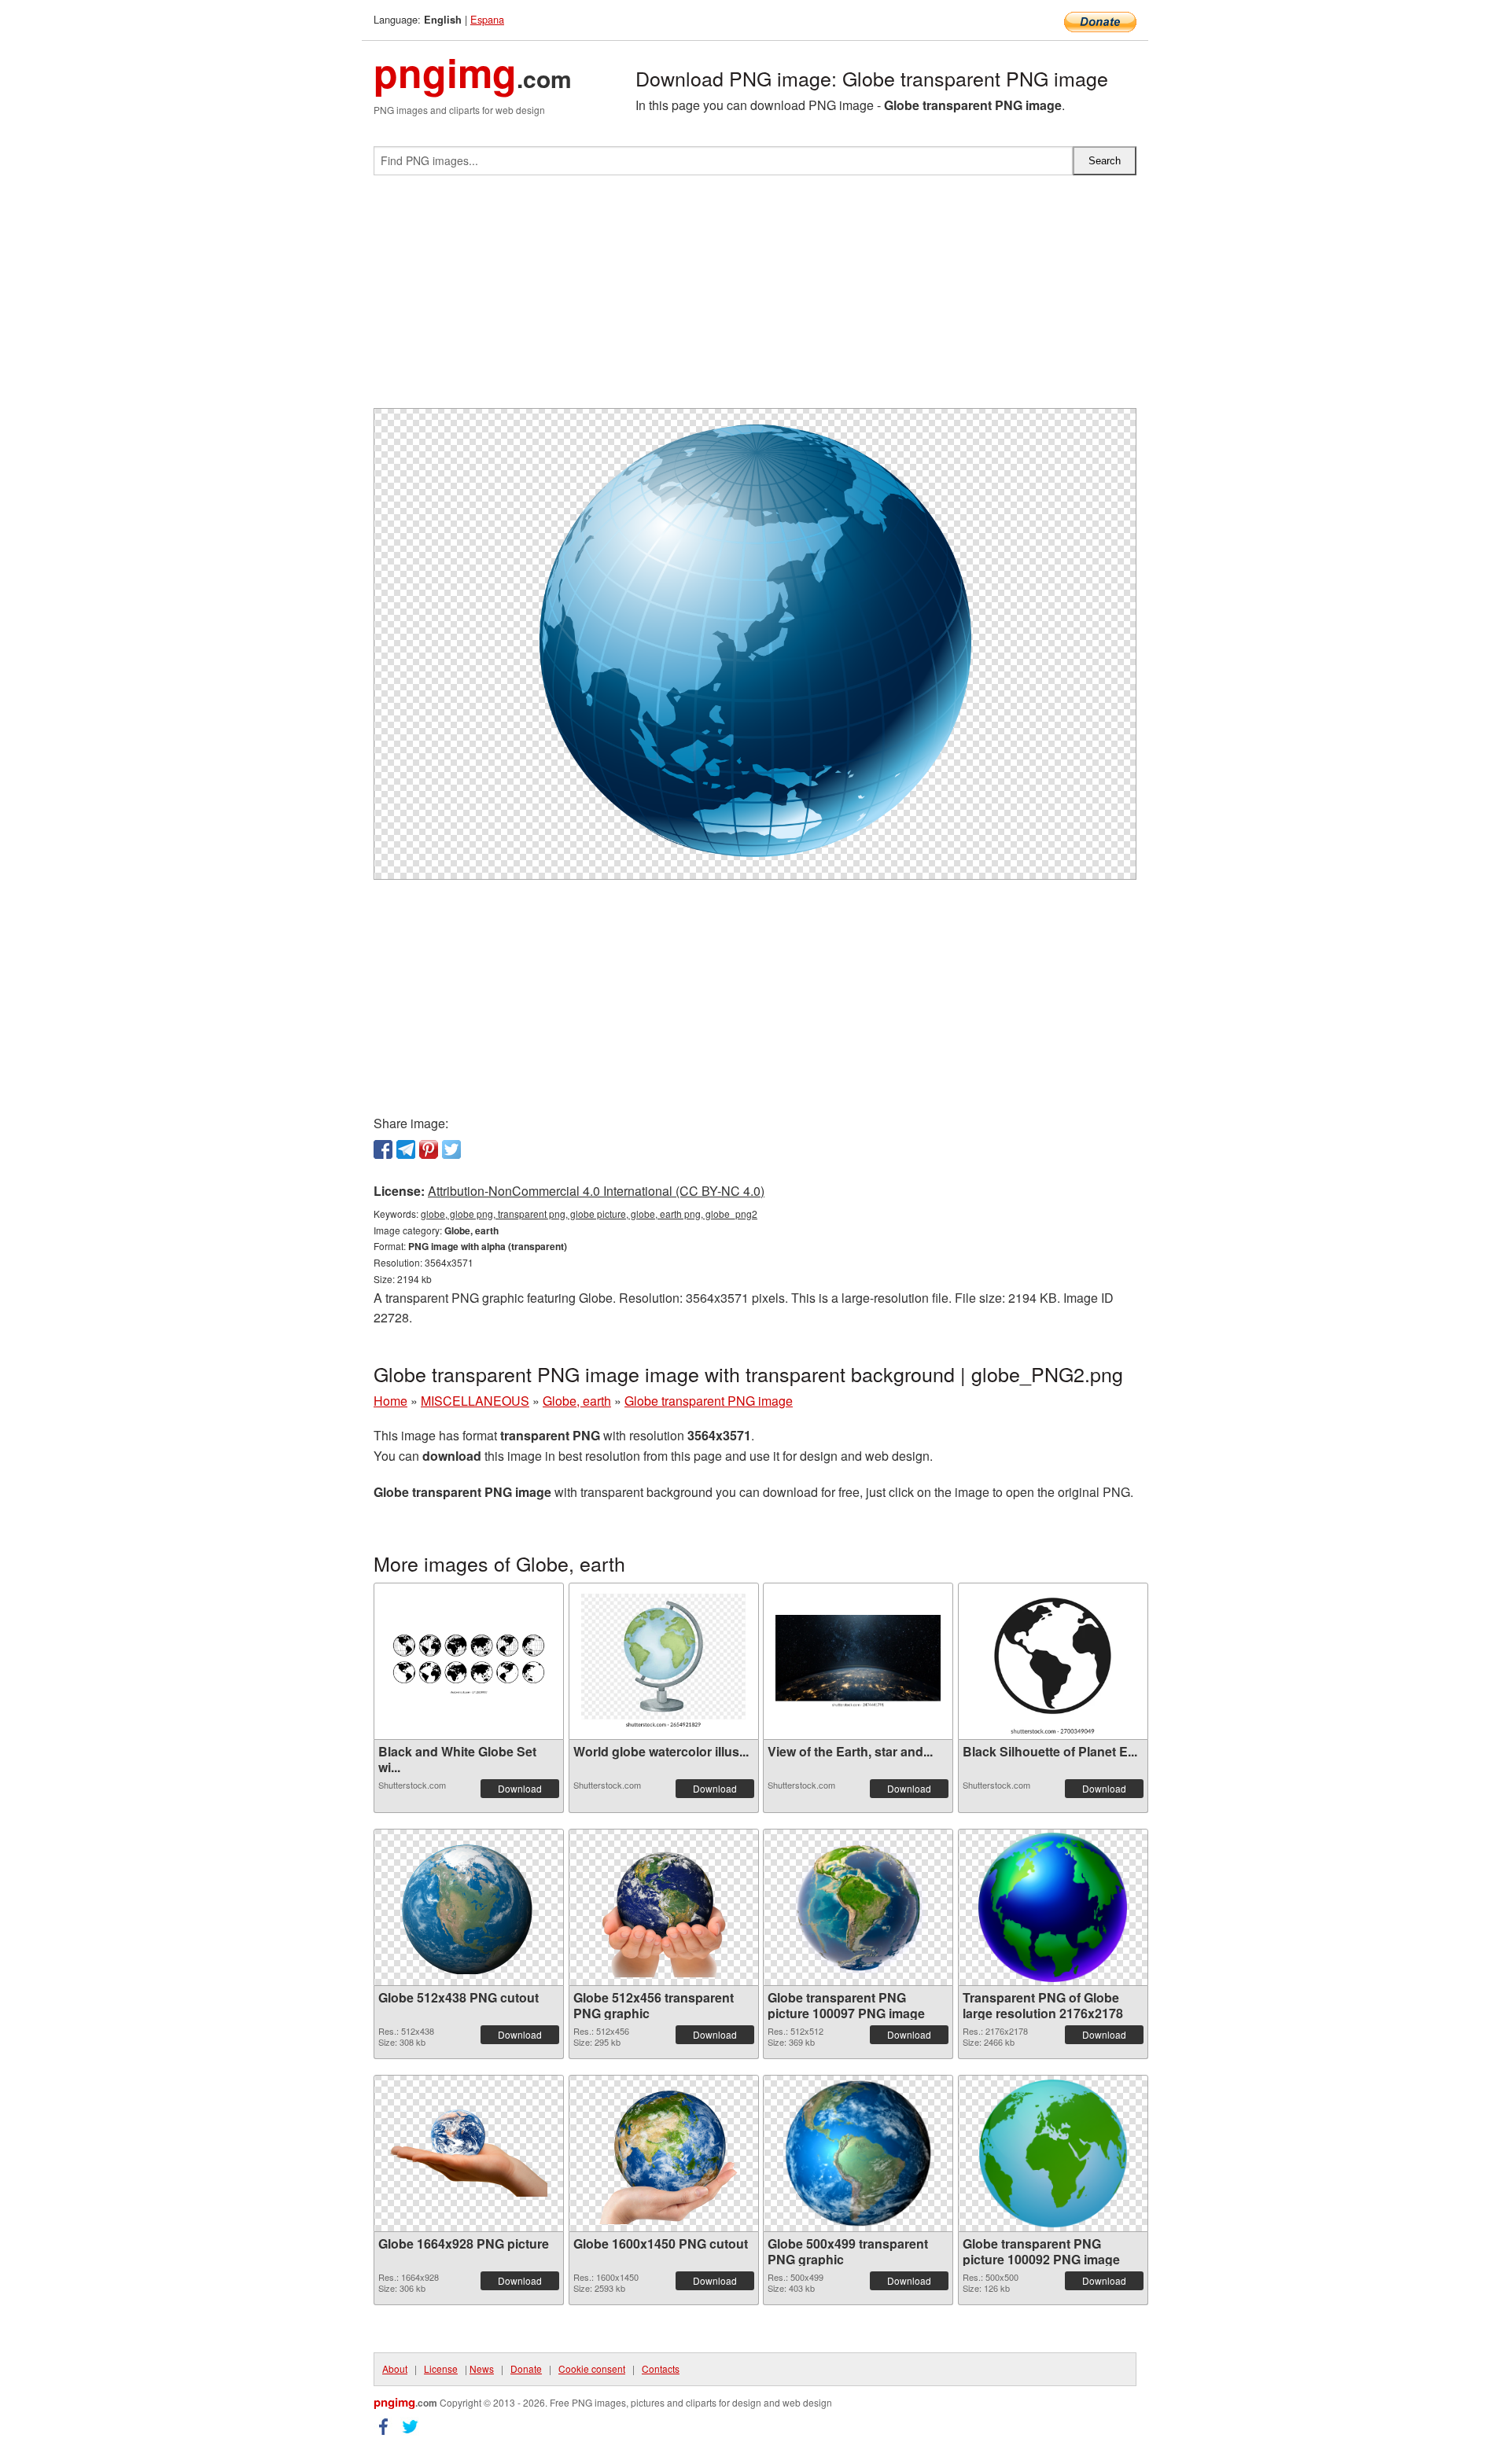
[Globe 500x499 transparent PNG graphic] (858, 2153)
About (395, 2368)
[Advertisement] (755, 298)
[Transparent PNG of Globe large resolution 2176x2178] (1053, 1907)
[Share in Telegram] (406, 1149)
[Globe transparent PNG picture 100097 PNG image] (858, 1907)
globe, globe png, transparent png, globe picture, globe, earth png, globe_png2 (589, 1214)
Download (520, 1788)
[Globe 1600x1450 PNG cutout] (664, 2153)
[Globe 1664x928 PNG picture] (469, 2153)
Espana (487, 19)
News (482, 2368)
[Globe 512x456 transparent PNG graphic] (664, 1907)
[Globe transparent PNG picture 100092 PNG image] (1053, 2153)
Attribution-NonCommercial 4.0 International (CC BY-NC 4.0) (596, 1191)
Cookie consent (592, 2368)
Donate (526, 2368)
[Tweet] (451, 1149)
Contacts (661, 2368)
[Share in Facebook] (383, 1149)
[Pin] (429, 1149)
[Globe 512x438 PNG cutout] (469, 1907)
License (441, 2368)
